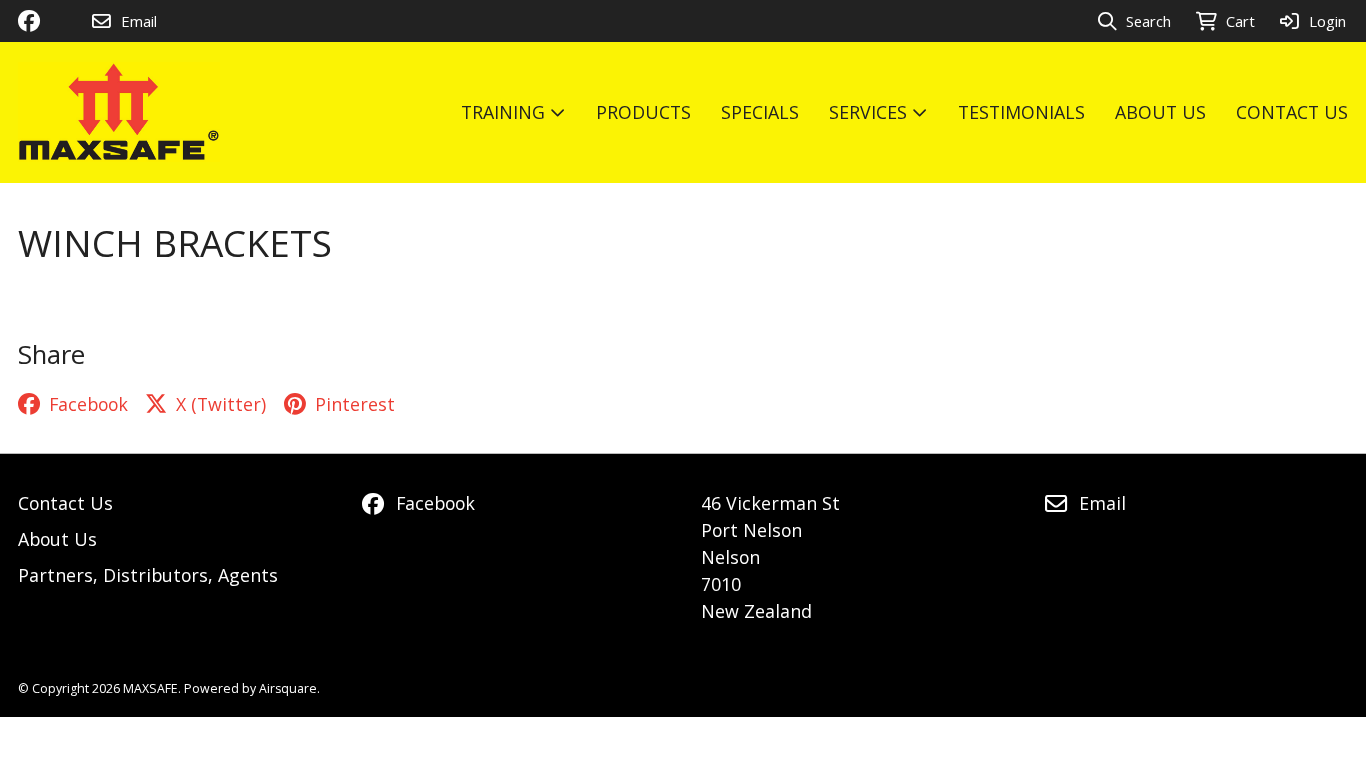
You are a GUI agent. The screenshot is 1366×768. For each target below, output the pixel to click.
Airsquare (288, 688)
